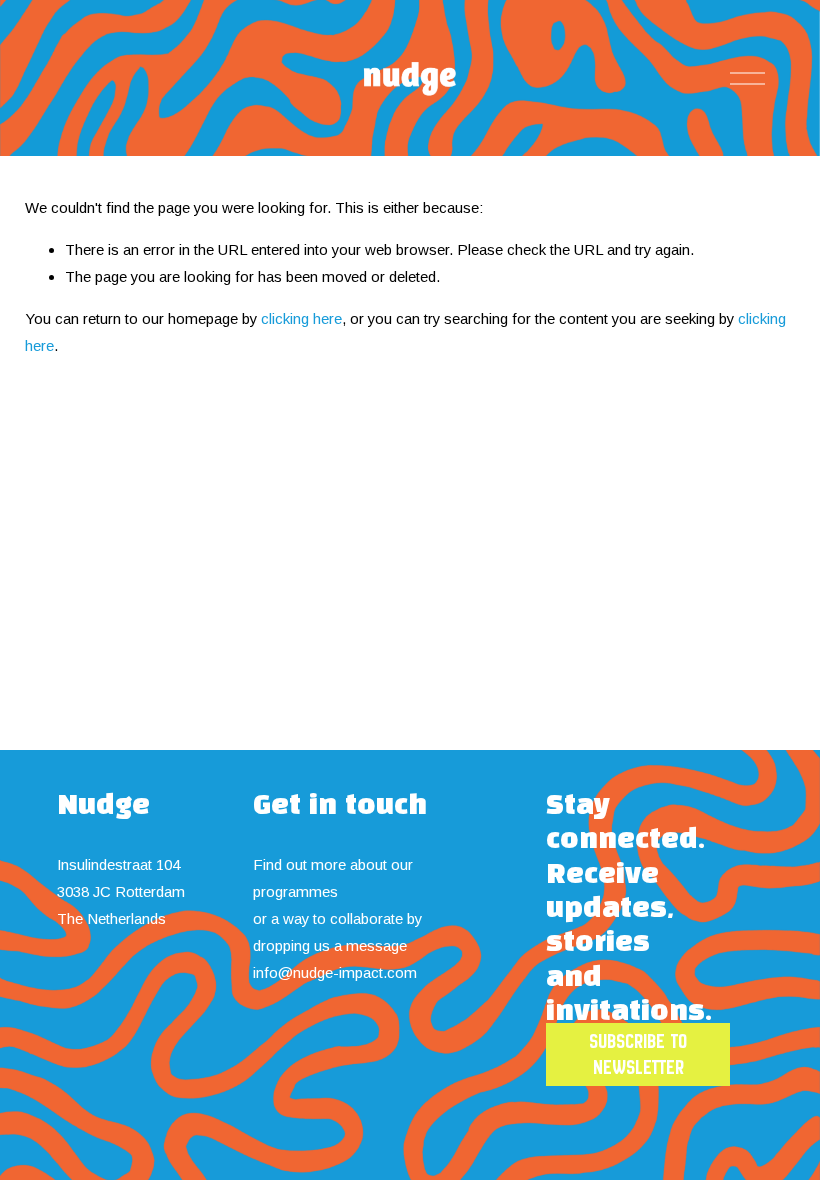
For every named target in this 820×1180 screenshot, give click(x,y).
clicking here (301, 318)
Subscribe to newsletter (638, 1054)
